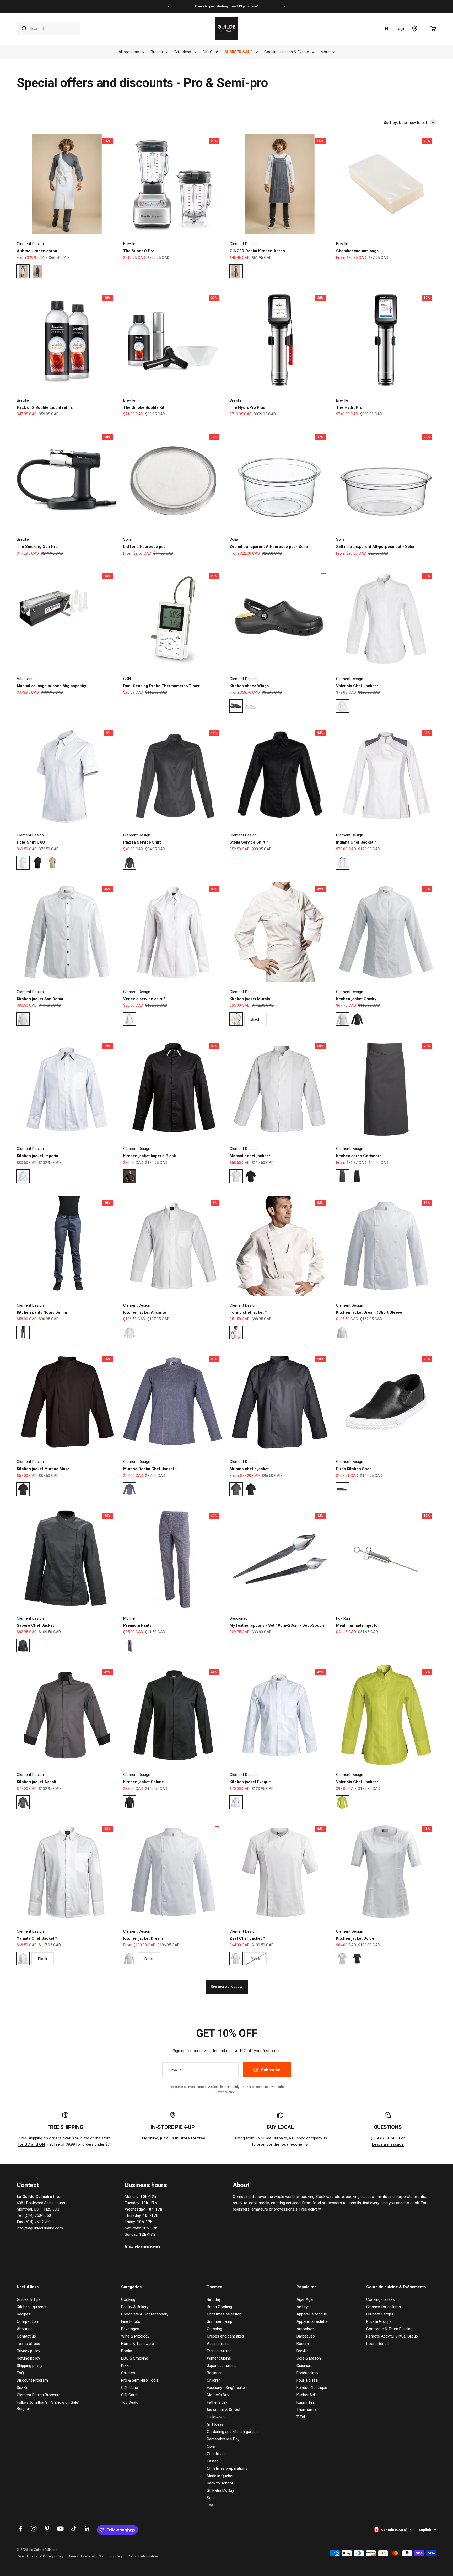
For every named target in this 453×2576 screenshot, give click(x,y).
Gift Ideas (183, 52)
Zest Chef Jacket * (247, 1938)
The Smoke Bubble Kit (144, 407)
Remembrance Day (223, 2439)
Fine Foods (131, 2321)
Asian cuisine (218, 2344)
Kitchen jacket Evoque (250, 1782)
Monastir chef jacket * (250, 1156)
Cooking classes (381, 2299)
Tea (210, 2505)
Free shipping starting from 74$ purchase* (226, 6)
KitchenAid (306, 2395)
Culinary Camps (380, 2314)
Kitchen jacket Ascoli (36, 1782)
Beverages (130, 2329)
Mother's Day (218, 2395)
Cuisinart (304, 2366)
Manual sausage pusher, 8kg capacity (52, 686)
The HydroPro (349, 407)
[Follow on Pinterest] (47, 2529)
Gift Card (210, 52)
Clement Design (30, 244)
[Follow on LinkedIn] (87, 2529)
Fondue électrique (312, 2388)
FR (387, 29)
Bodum (303, 2344)
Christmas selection (224, 2314)
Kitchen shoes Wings (249, 686)
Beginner (214, 2373)
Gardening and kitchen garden (232, 2432)
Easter (212, 2461)
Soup (211, 2498)
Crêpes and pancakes (225, 2336)
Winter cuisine (219, 2358)
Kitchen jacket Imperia (37, 1156)
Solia (127, 539)
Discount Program (32, 2380)
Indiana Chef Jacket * (356, 842)
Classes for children (384, 2307)
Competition (27, 2321)
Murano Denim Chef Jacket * (150, 1469)
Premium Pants (137, 1625)
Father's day (217, 2402)
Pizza (126, 2366)
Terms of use (28, 2344)
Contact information (143, 2556)
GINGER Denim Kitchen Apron (257, 251)
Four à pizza (307, 2380)
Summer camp (220, 2321)
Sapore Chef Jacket (35, 1625)
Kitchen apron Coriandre (359, 1156)
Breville (129, 244)
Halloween (216, 2417)
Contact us (26, 2336)
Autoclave (305, 2329)
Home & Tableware (137, 2344)
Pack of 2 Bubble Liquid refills (45, 407)
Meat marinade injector (358, 1625)
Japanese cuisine (222, 2366)
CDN (127, 679)
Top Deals (130, 2402)
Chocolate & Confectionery (145, 2314)
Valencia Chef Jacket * (357, 686)
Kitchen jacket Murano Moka (43, 1469)
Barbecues (306, 2336)
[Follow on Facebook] (20, 2529)
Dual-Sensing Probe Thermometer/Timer (161, 686)
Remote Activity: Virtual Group (392, 2336)
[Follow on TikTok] (74, 2529)
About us (25, 2329)
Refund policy (28, 2358)
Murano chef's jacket (249, 1469)
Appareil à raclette (312, 2321)
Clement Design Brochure (39, 2395)
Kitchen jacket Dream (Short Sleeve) (370, 1312)
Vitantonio (26, 679)
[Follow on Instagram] (34, 2529)
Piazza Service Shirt (142, 842)
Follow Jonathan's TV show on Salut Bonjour (48, 2405)
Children (128, 2373)
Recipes (24, 2314)
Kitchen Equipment (33, 2307)
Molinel (129, 1618)
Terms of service (81, 2556)
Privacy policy (28, 2351)
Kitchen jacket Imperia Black (150, 1156)
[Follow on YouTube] (60, 2529)
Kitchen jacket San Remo (40, 999)
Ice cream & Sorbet (224, 2410)
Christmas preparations (227, 2468)
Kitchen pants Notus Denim (42, 1312)
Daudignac (239, 1618)
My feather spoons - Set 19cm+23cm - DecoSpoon (277, 1625)
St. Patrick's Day (220, 2490)
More (325, 52)
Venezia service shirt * (144, 999)
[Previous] (168, 6)
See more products (227, 1987)
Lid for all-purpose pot (144, 547)
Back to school (220, 2483)
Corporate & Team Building (389, 2329)
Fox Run (343, 1618)
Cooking (128, 2299)
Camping (214, 2329)
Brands (157, 52)
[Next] (285, 6)
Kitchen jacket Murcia (250, 999)
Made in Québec (221, 2476)
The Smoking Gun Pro (37, 547)
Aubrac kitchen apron (37, 251)
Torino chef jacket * (248, 1312)
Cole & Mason (309, 2358)
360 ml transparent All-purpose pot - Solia (269, 547)
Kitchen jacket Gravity (356, 999)
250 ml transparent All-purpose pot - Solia (375, 547)
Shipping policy (29, 2366)
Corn (211, 2446)
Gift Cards (130, 2395)
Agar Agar (305, 2299)
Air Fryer (304, 2307)
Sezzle (23, 2388)
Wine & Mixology (135, 2336)
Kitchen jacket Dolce (355, 1938)
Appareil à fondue (312, 2314)
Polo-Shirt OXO (31, 842)
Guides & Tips (29, 2299)
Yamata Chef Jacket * (37, 1938)
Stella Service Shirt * (249, 842)
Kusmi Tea (306, 2402)
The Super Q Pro (139, 251)
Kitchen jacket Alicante (145, 1312)
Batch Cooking (219, 2307)
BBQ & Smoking (135, 2358)
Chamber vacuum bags (357, 251)
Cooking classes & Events (287, 52)
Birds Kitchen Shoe (354, 1469)
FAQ (20, 2373)
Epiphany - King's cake (226, 2388)
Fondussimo (307, 2373)
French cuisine (219, 2351)
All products (129, 52)
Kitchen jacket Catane (144, 1782)
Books (127, 2351)
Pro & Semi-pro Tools (140, 2380)
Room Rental (377, 2344)
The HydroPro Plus (247, 407)
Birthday (214, 2299)
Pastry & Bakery (135, 2307)
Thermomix (306, 2410)
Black (255, 1019)
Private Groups (379, 2321)
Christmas (216, 2454)
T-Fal (301, 2417)
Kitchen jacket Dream (143, 1938)
